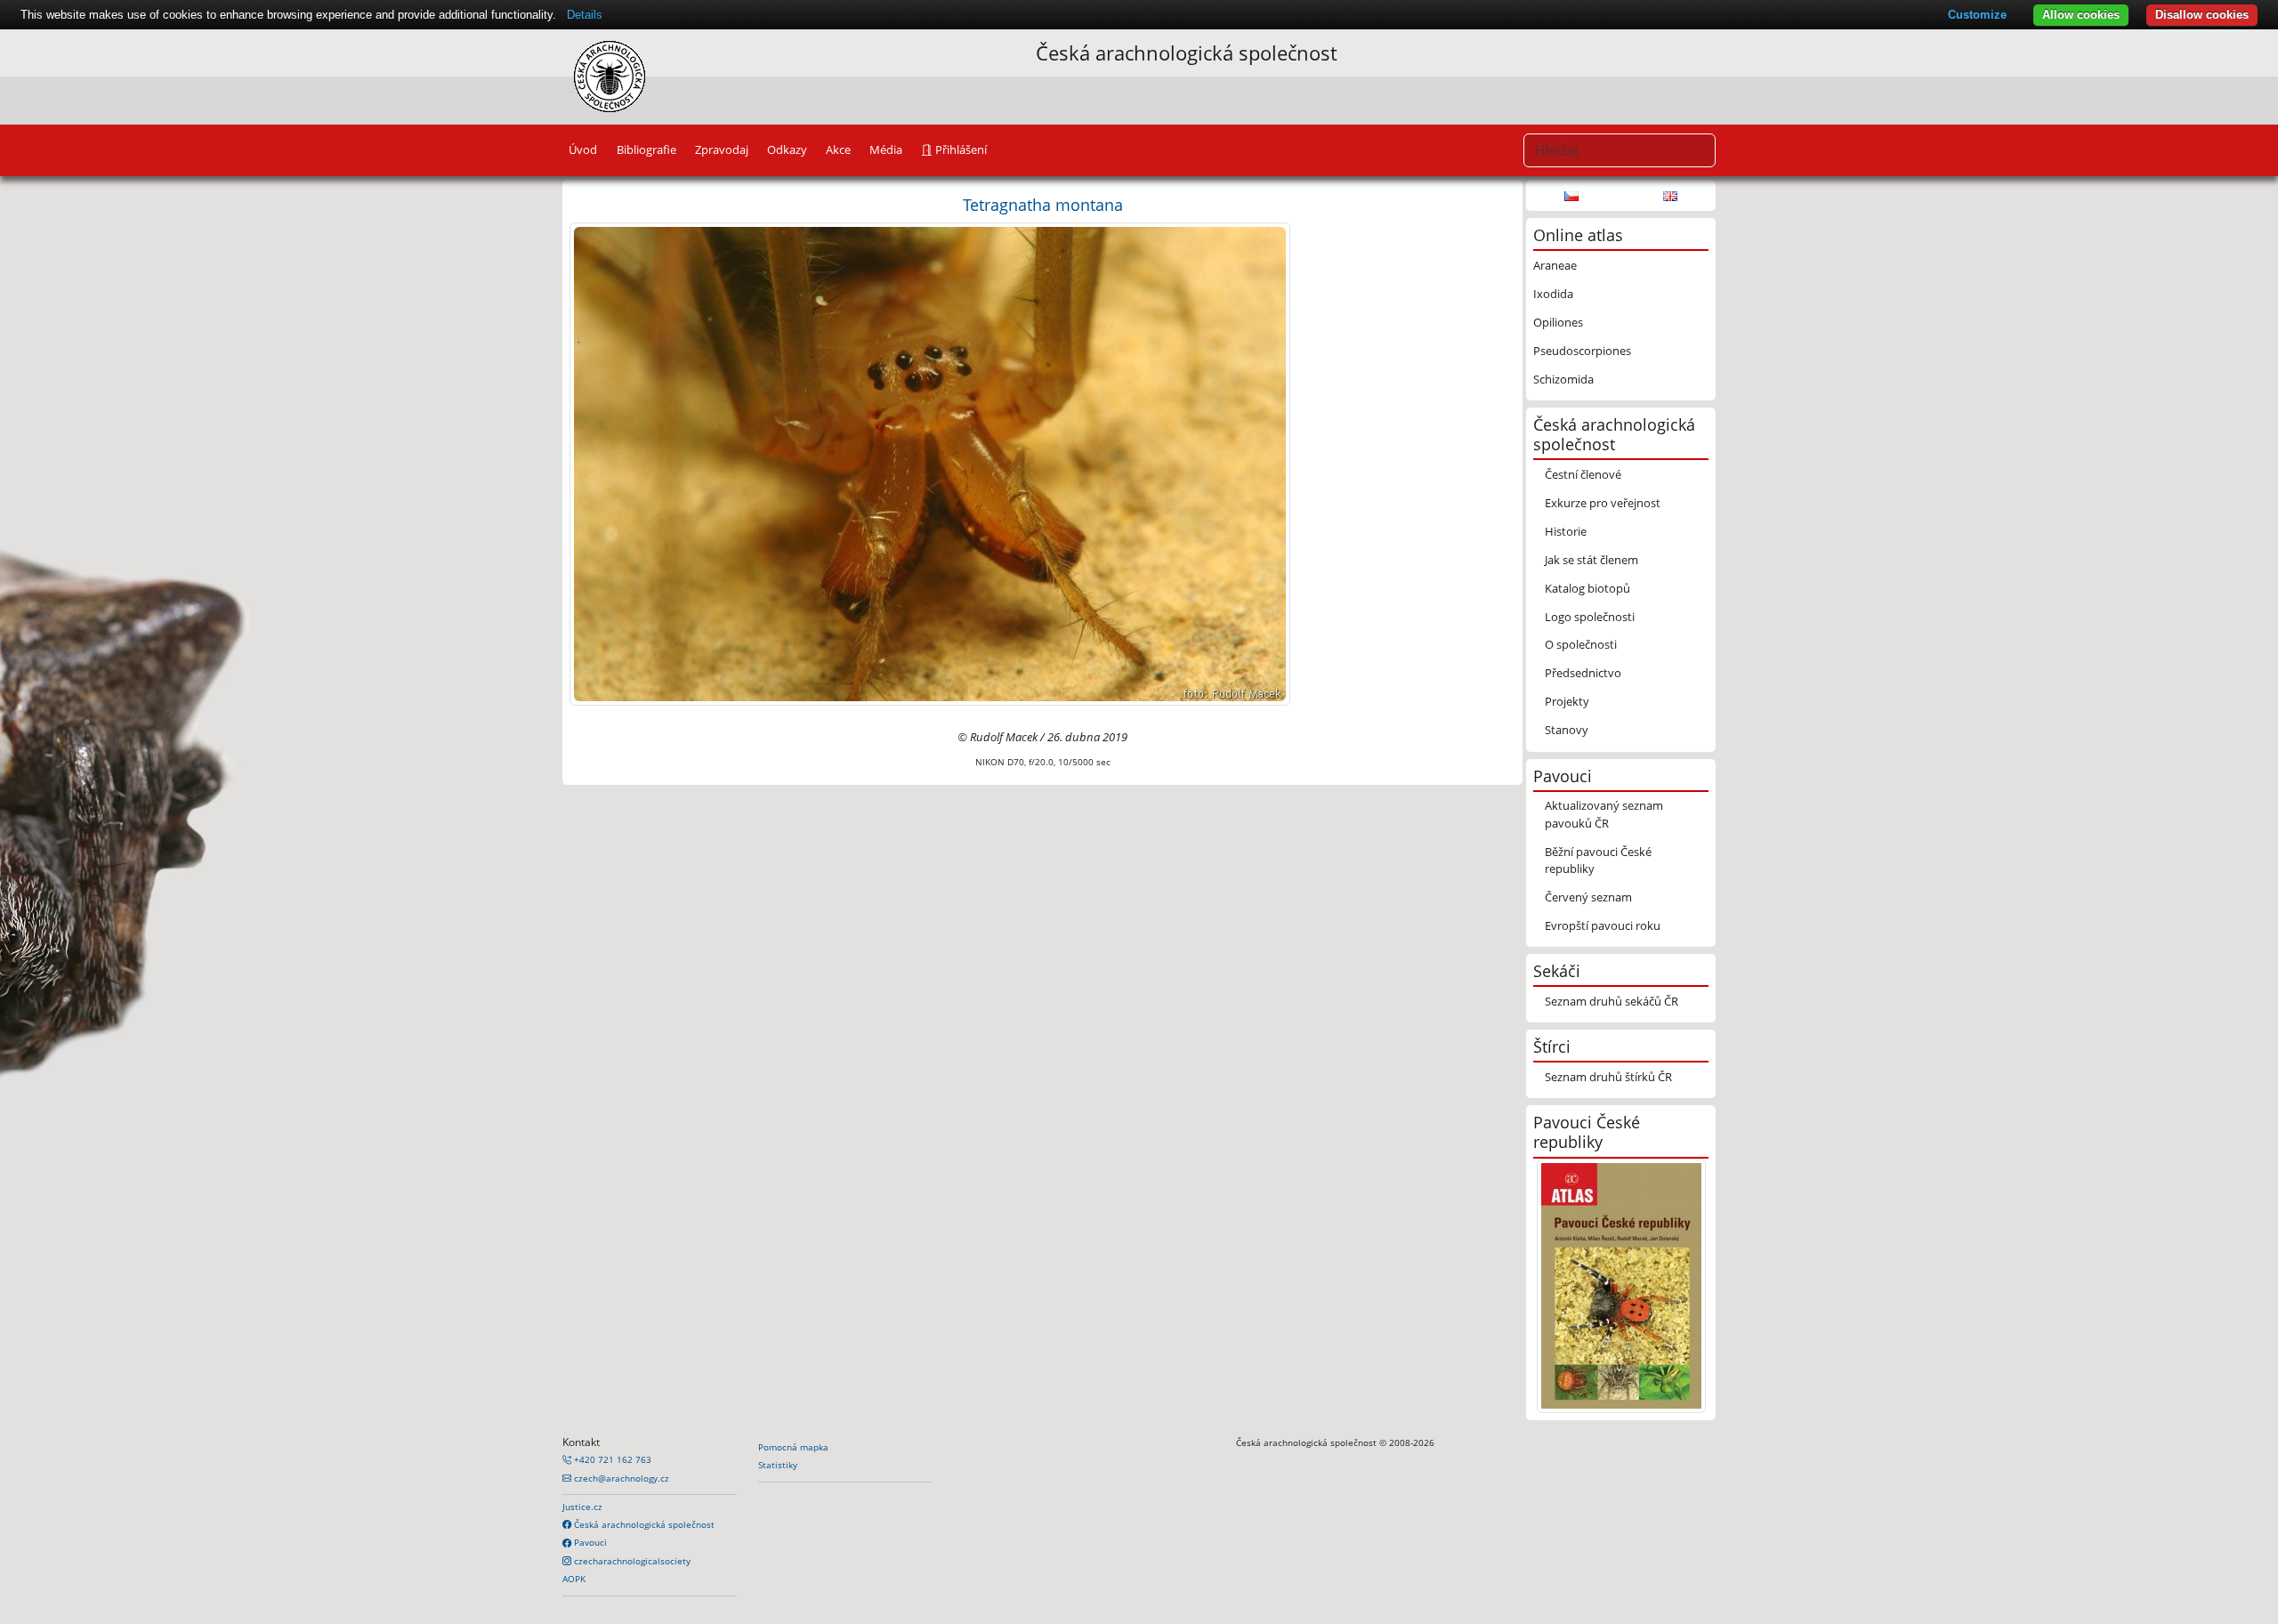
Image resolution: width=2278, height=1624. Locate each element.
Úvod (583, 149)
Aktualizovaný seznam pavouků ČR (1604, 814)
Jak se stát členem (1591, 560)
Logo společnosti (1590, 617)
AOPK (574, 1579)
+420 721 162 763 (611, 1459)
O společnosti (1581, 644)
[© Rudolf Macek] (930, 463)
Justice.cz (582, 1507)
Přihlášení (960, 149)
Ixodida (1553, 294)
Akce (838, 149)
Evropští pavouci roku (1603, 925)
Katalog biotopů (1587, 588)
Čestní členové (1583, 474)
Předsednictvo (1583, 673)
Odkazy (787, 149)
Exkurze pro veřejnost (1603, 503)
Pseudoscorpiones (1582, 351)
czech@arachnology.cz (620, 1478)
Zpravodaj (722, 149)
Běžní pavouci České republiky (1598, 860)
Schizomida (1563, 379)
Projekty (1567, 701)
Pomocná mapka (793, 1447)
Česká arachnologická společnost (643, 1524)
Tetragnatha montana (1043, 204)
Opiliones (1558, 322)
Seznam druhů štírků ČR (1608, 1077)
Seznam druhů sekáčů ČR (1612, 1001)
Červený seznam (1588, 897)
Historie (1566, 531)
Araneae (1555, 265)
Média (886, 149)
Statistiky (778, 1465)
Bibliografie (646, 149)
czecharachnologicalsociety (631, 1561)
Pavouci (589, 1542)
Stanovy (1567, 730)
